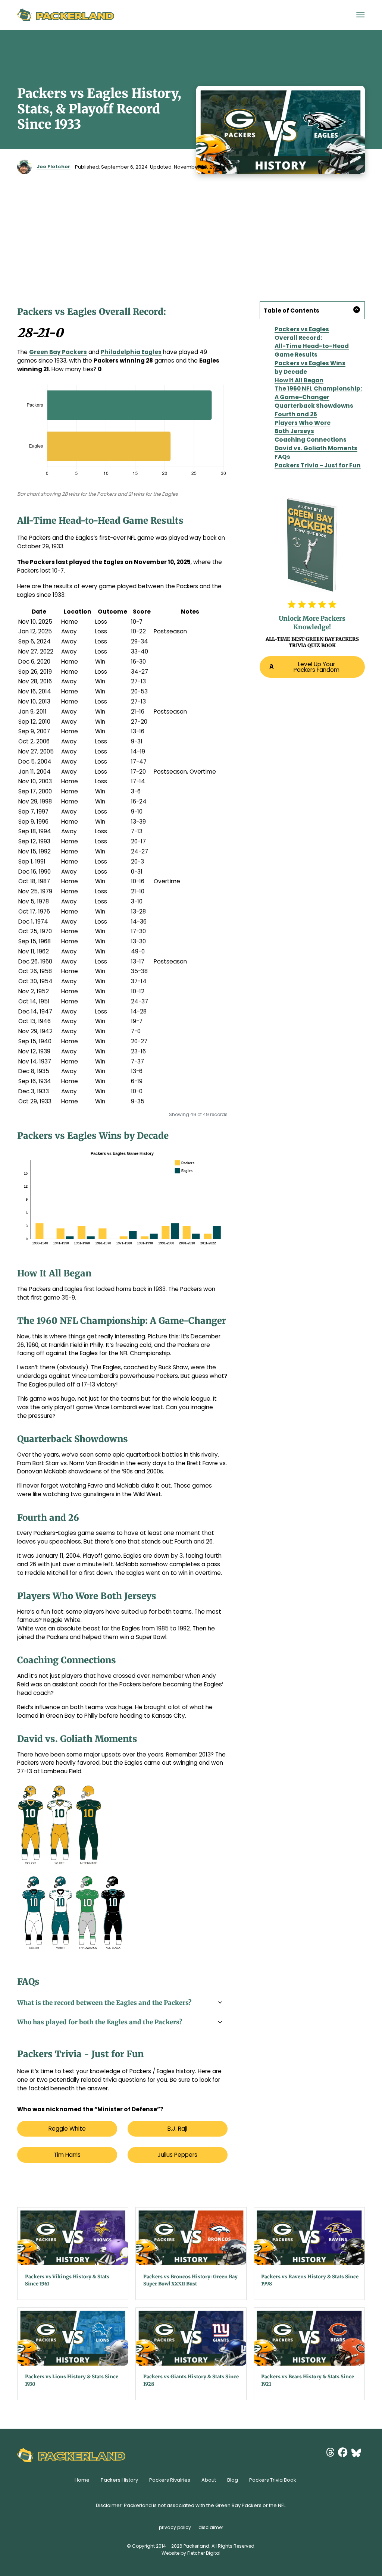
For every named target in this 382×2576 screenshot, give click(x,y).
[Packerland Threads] (332, 2453)
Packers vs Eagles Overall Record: (302, 333)
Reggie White (67, 2129)
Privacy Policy (175, 2527)
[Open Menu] (361, 15)
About (209, 2480)
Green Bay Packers (58, 352)
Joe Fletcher (53, 167)
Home (82, 2480)
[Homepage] (66, 15)
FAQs (282, 457)
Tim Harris (67, 2155)
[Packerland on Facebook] (345, 2453)
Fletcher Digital (204, 2553)
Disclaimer (211, 2527)
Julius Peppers (177, 2155)
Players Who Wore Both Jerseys (303, 427)
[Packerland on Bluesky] (358, 2453)
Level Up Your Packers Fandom (317, 667)
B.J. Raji (177, 2129)
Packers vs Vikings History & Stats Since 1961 (67, 2280)
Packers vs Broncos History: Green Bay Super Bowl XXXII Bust (190, 2280)
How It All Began (299, 380)
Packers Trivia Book (273, 2480)
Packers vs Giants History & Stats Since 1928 (191, 2380)
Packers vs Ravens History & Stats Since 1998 (310, 2280)
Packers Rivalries (170, 2480)
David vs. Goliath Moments (316, 448)
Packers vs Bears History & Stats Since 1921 (308, 2380)
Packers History (119, 2480)
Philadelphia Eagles (131, 352)
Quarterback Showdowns (314, 406)
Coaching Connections (311, 440)
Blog (233, 2480)
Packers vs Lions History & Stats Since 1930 (72, 2380)
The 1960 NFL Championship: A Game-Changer (318, 393)
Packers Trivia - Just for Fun (318, 465)
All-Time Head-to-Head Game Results (312, 350)
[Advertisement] (191, 230)
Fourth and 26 (296, 414)
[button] (312, 310)
